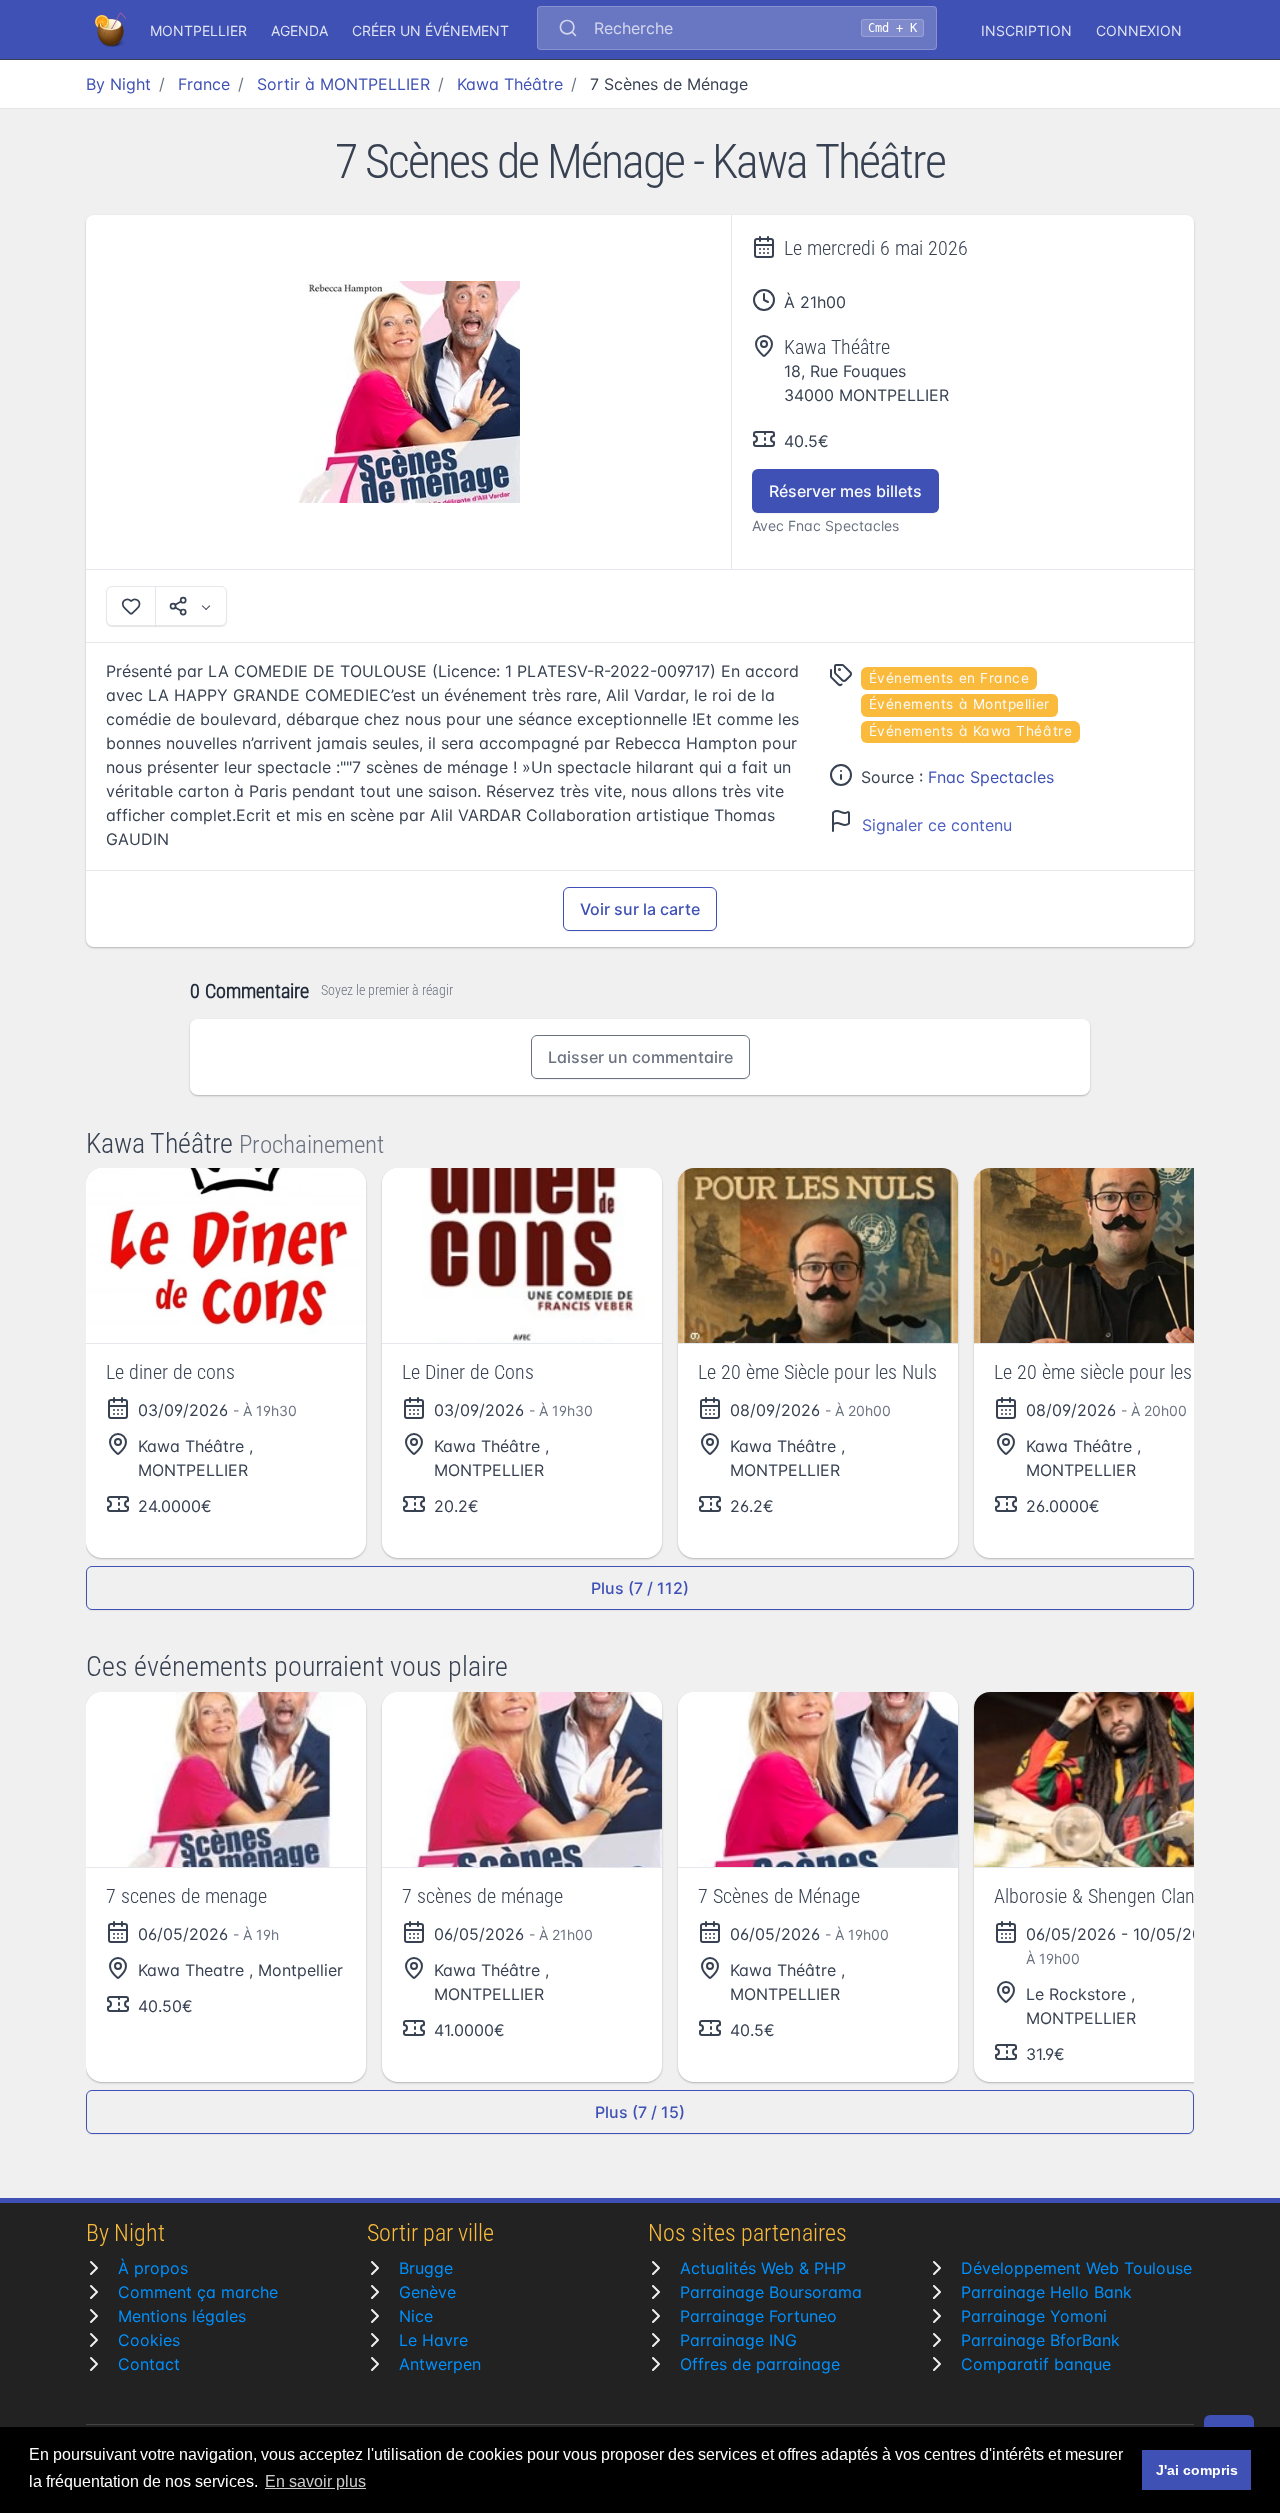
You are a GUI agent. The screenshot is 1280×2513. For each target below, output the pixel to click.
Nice (416, 2316)
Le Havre (433, 2340)
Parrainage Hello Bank (1046, 2292)
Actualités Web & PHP (763, 2268)
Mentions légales (182, 2316)
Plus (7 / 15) (640, 2112)
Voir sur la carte (640, 909)
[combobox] (737, 30)
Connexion (1139, 30)
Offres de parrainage (760, 2364)
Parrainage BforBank (1040, 2340)
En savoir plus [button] (315, 2481)
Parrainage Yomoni (1034, 2316)
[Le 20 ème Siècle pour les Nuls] (818, 1255)
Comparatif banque (1036, 2364)
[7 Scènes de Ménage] (409, 392)
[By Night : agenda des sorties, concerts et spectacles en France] (112, 30)
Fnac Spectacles (991, 777)
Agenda (299, 30)
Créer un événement (430, 30)
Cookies (149, 2340)
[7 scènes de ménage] (522, 1779)
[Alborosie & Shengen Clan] (1114, 1779)
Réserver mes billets (845, 491)
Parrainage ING (738, 2340)
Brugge (426, 2268)
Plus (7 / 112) (640, 1588)
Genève (427, 2292)
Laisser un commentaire (640, 1057)
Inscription (1026, 30)
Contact (149, 2364)
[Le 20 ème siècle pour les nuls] (1114, 1255)
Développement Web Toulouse (1076, 2268)
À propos (153, 2268)
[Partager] (191, 606)
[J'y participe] (131, 606)
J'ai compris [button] (1197, 2470)
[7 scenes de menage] (226, 1779)
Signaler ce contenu (937, 825)
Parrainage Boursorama (771, 2292)
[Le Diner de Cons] (522, 1255)
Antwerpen (440, 2364)
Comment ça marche (198, 2292)
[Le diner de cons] (226, 1255)
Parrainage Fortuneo (758, 2316)
